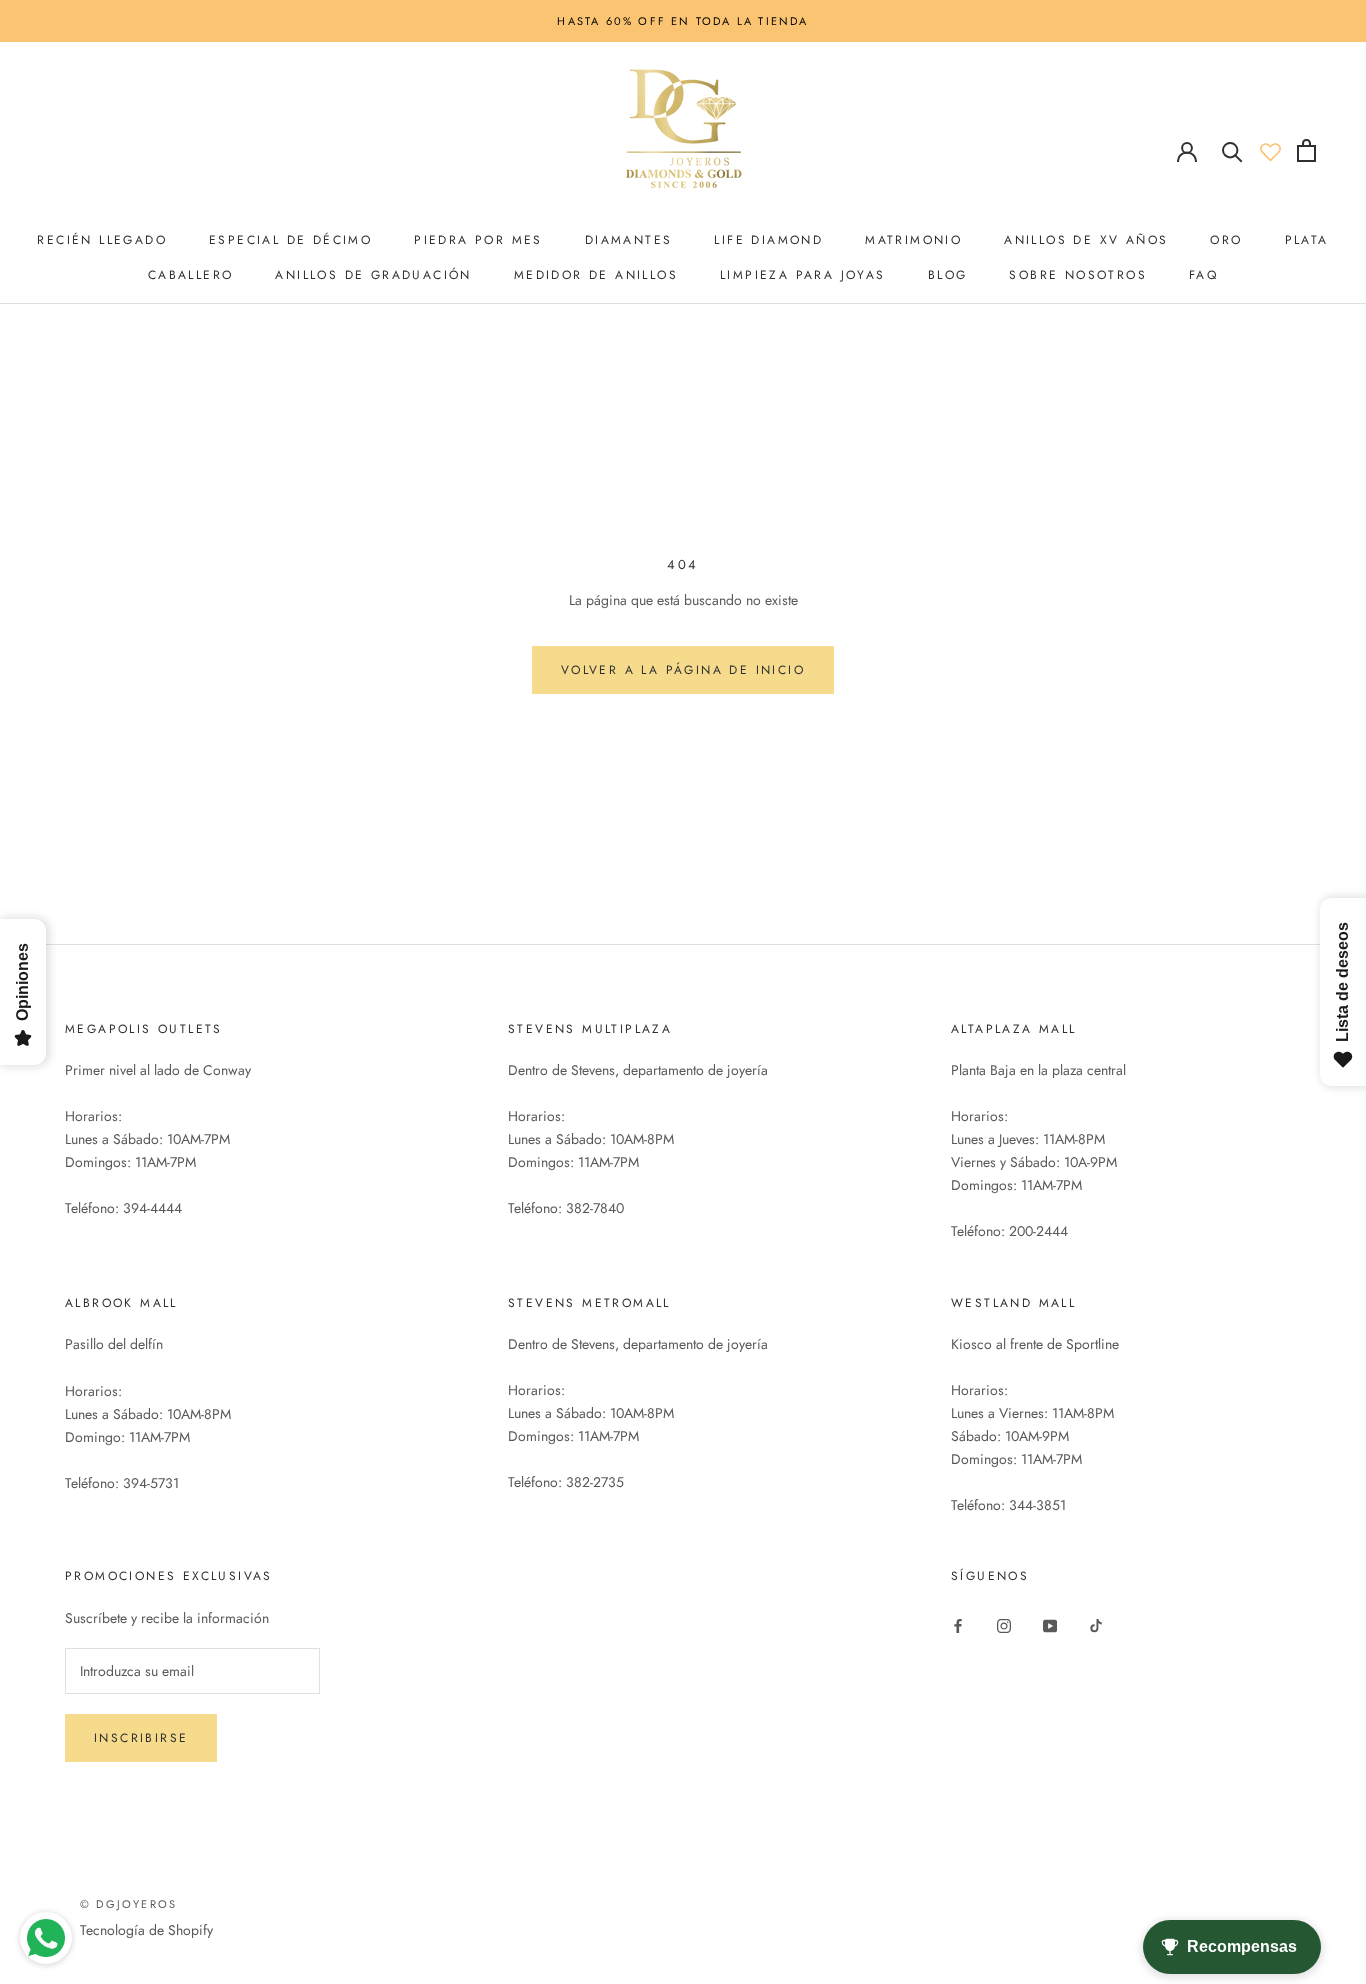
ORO (1226, 240)
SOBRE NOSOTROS (1078, 275)
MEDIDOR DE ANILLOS (596, 275)
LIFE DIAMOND (768, 240)
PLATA (1307, 240)
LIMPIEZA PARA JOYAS (803, 275)
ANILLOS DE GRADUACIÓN (373, 275)
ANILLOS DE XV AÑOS (1086, 240)
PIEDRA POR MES (478, 240)
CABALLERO (191, 275)
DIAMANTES (629, 240)
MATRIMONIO (913, 240)
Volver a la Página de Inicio (683, 670)
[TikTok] (1096, 1624)
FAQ (1203, 275)
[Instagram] (1004, 1624)
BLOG (948, 275)
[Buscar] (1232, 150)
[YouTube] (1050, 1624)
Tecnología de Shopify (146, 1930)
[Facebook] (958, 1624)
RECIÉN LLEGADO (102, 240)
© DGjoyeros (128, 1904)
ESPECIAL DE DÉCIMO (290, 240)
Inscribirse (141, 1738)
